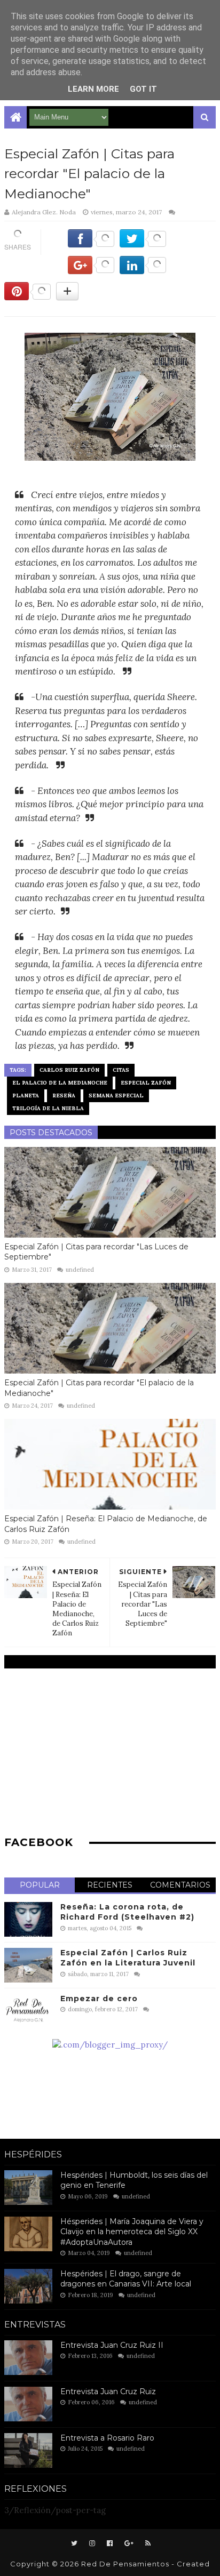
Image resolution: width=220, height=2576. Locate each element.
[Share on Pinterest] (27, 297)
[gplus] (129, 2543)
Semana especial (116, 1096)
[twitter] (74, 2543)
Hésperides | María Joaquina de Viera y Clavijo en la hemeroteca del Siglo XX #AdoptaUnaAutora (132, 2232)
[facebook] (110, 2543)
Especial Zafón (146, 1083)
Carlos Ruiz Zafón (69, 1070)
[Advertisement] (110, 1751)
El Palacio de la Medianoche (60, 1083)
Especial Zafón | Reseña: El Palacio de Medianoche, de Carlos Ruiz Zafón (106, 1524)
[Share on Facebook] (91, 244)
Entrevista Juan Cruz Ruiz (108, 2392)
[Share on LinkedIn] (143, 271)
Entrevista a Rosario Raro (107, 2438)
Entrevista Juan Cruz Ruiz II (112, 2345)
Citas (121, 1070)
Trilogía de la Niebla (48, 1108)
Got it (143, 89)
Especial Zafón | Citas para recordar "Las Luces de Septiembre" (96, 1252)
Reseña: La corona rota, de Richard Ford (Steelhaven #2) (127, 1912)
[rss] (147, 2543)
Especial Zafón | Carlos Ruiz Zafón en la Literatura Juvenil (128, 1958)
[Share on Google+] (91, 271)
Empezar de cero (99, 1999)
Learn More (93, 89)
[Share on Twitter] (143, 244)
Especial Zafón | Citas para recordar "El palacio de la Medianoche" (99, 1388)
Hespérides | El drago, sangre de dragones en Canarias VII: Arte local (126, 2279)
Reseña (64, 1096)
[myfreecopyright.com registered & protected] (110, 2045)
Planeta (26, 1096)
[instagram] (92, 2543)
